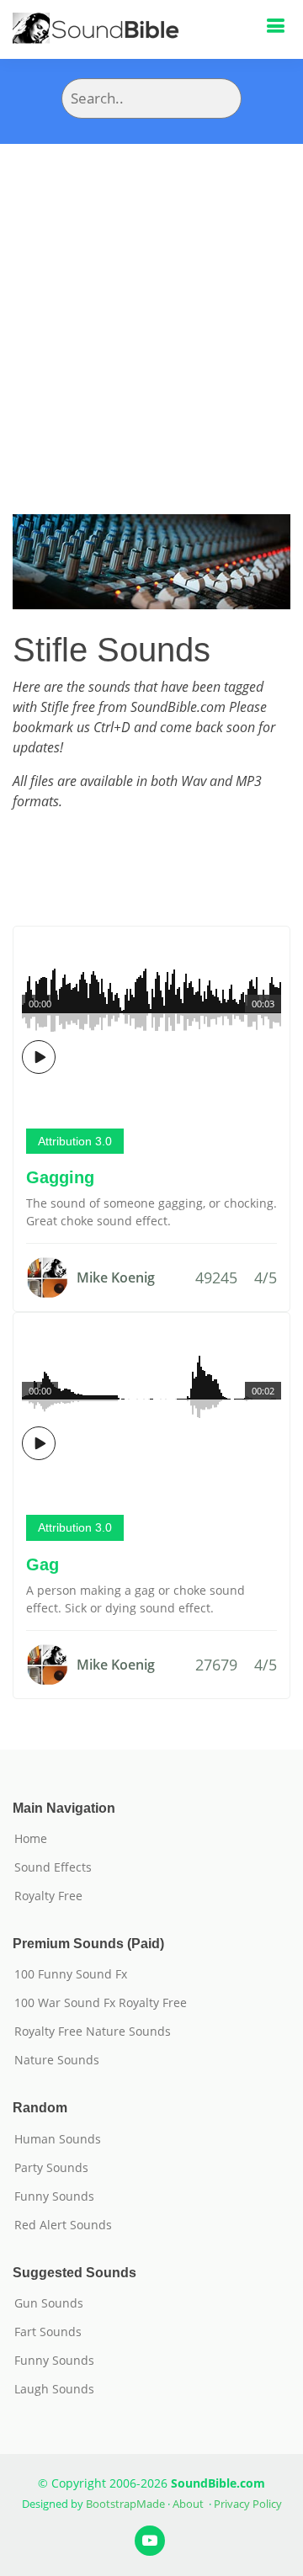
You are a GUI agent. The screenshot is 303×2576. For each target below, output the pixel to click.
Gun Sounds (49, 2303)
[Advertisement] (151, 304)
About (188, 2504)
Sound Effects (53, 1867)
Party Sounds (51, 2168)
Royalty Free (48, 1896)
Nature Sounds (57, 2060)
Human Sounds (58, 2139)
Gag (43, 1564)
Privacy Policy (248, 2504)
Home (31, 1839)
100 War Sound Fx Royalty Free (101, 2003)
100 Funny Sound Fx (71, 1974)
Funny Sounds (54, 2196)
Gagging (60, 1177)
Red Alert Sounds (63, 2225)
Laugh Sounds (54, 2389)
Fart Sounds (48, 2332)
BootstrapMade (125, 2504)
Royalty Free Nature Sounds (93, 2032)
